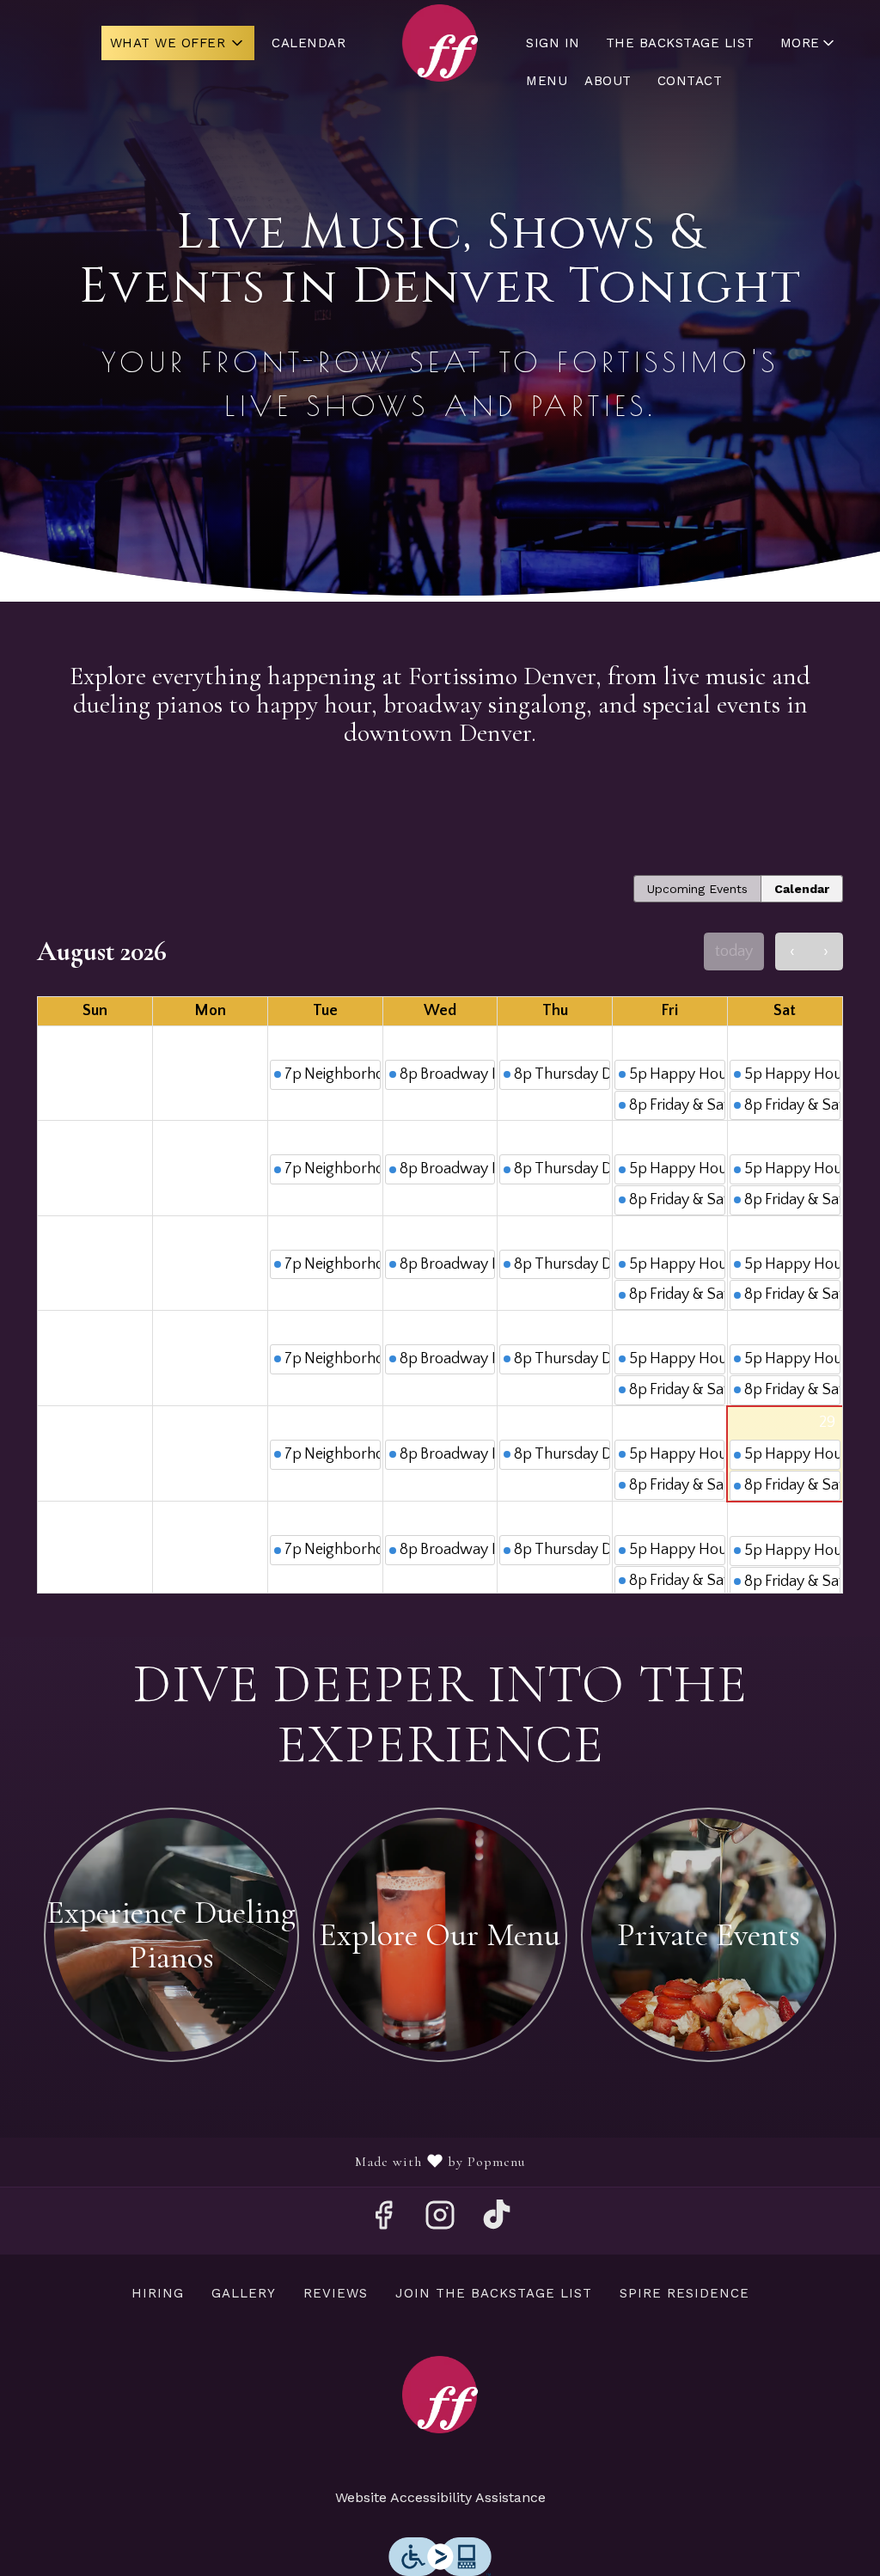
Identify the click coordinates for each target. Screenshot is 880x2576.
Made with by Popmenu (269, 2162)
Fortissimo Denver (440, 2395)
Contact (690, 81)
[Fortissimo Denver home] (440, 43)
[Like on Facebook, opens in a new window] (383, 2221)
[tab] (697, 889)
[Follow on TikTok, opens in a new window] (497, 2221)
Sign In (553, 43)
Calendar (309, 43)
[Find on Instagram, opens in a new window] (440, 2221)
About (608, 81)
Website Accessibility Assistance (440, 2497)
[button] (178, 43)
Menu (547, 81)
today (734, 951)
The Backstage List (680, 43)
